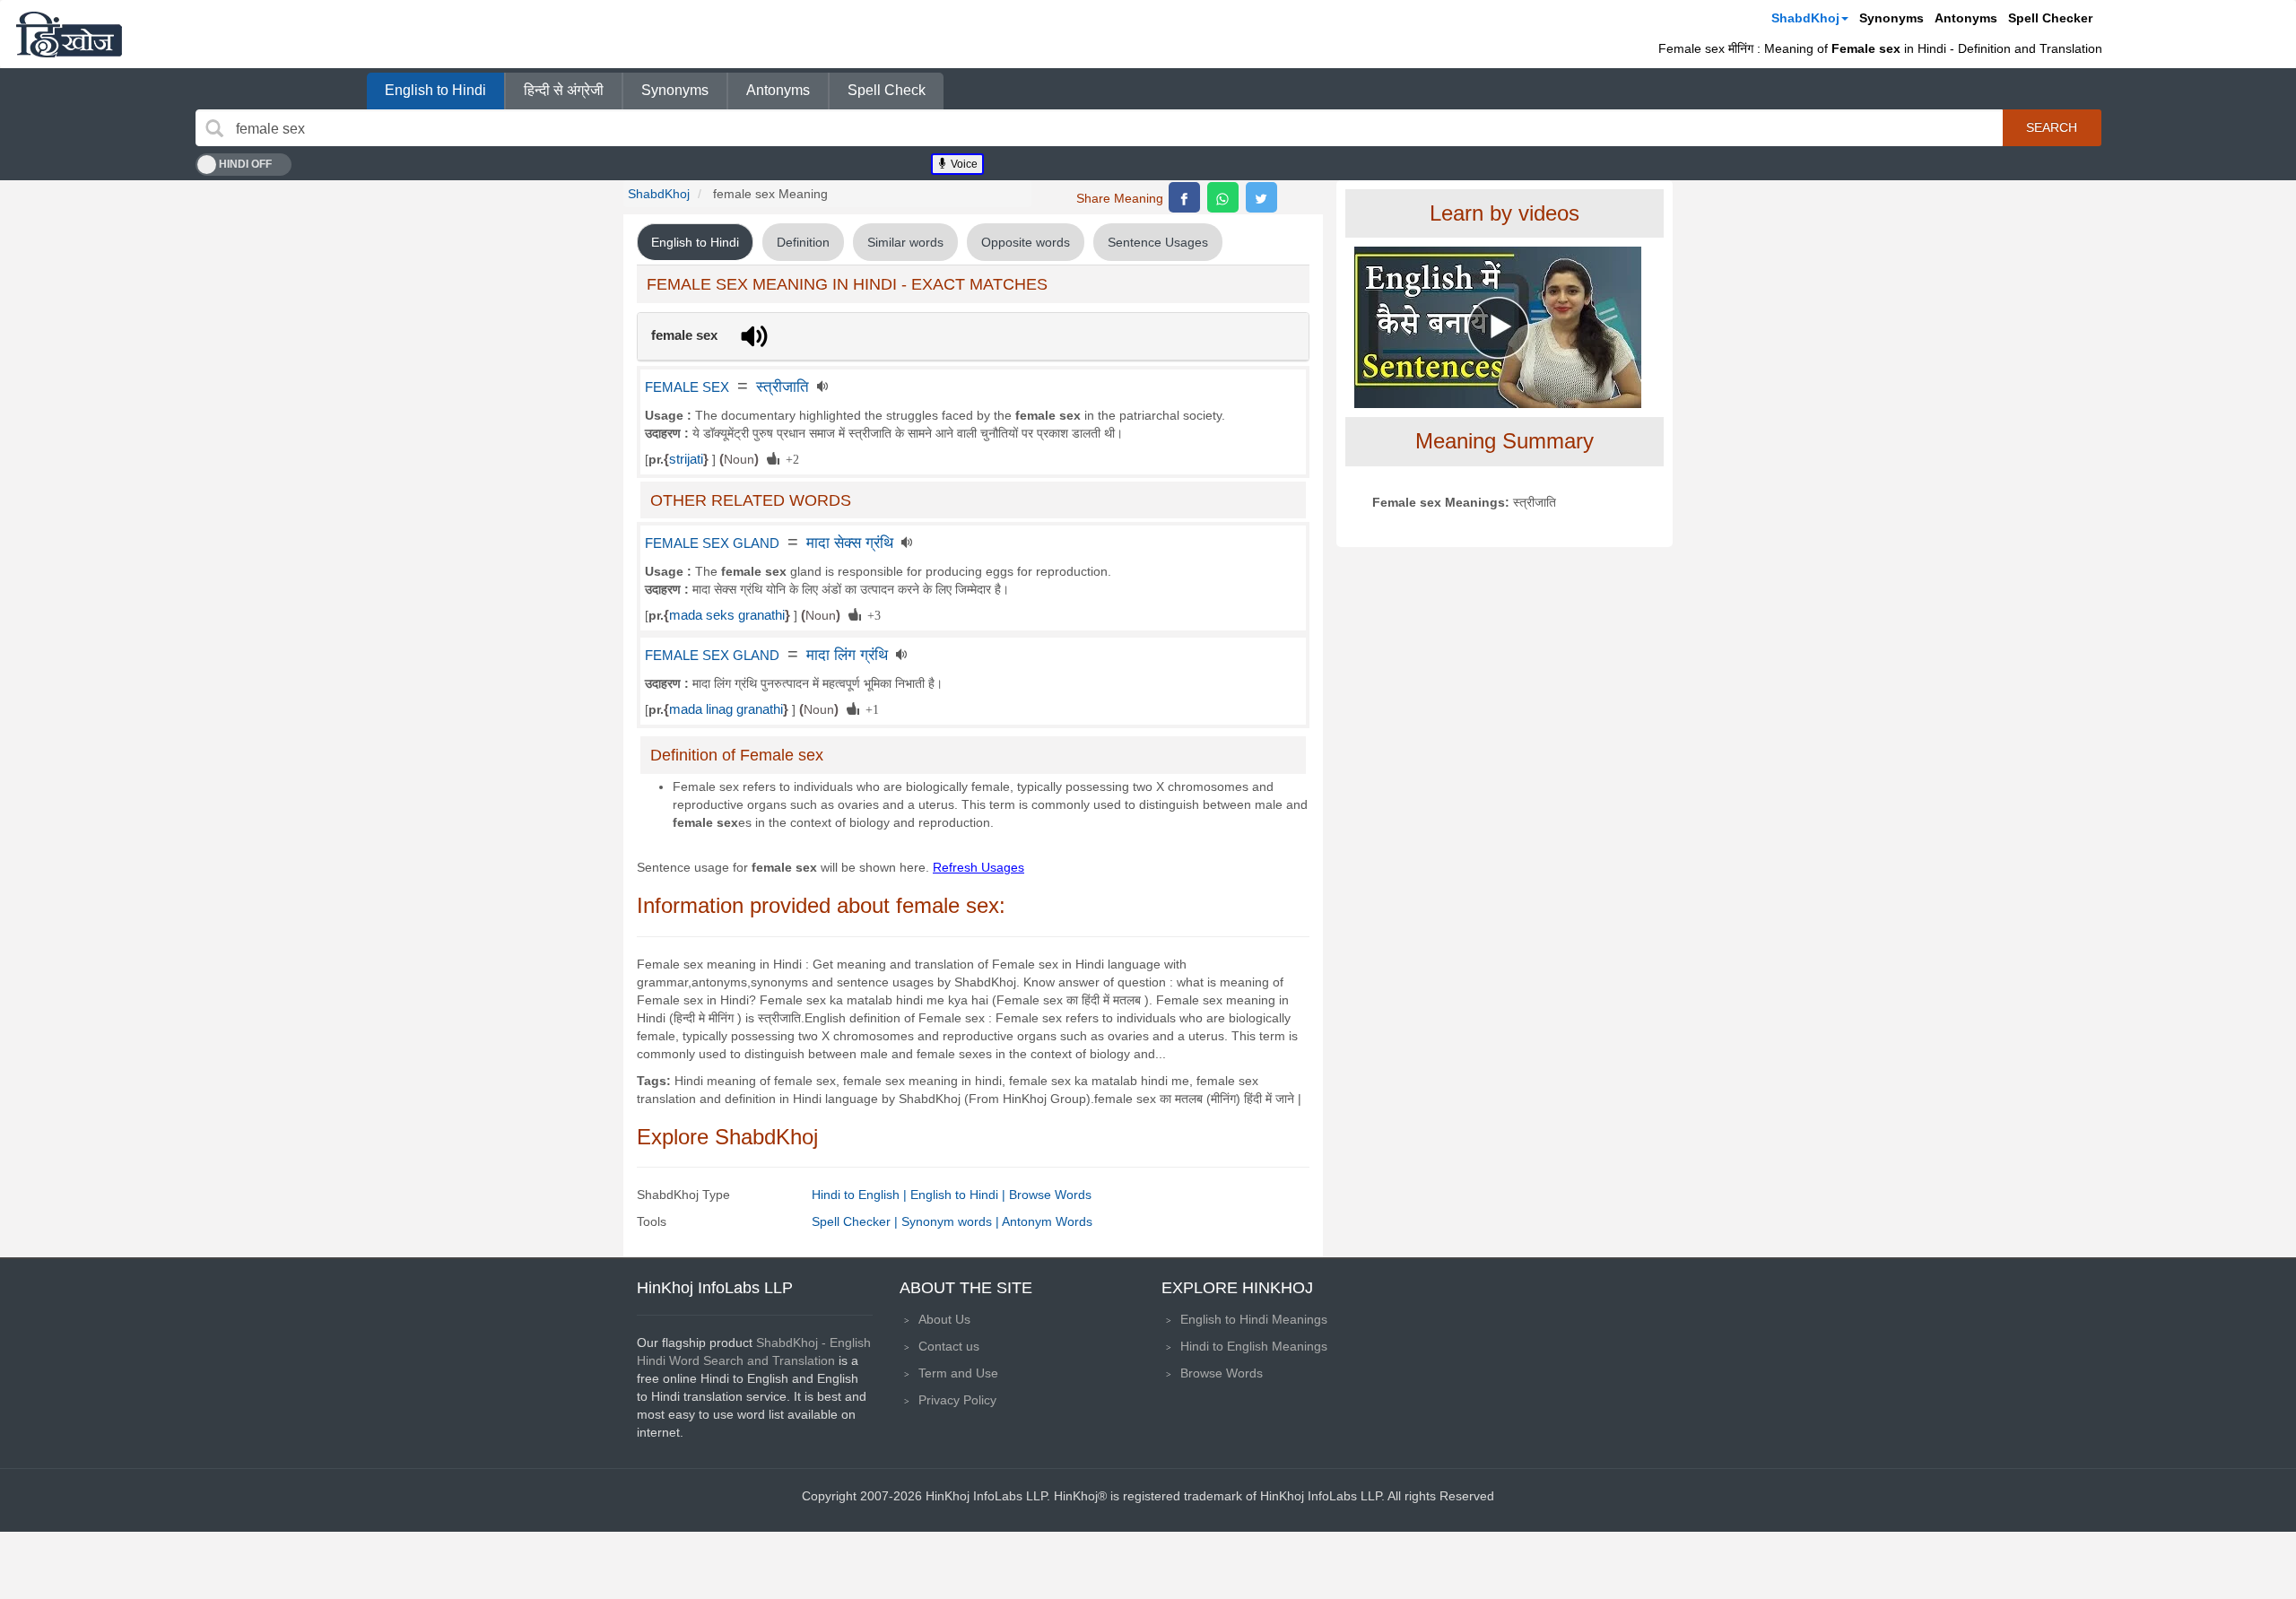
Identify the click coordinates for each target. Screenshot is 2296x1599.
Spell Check (887, 90)
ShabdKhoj (1805, 18)
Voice (963, 164)
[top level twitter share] (1261, 197)
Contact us (949, 1346)
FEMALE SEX (687, 387)
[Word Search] (214, 128)
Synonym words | (952, 1221)
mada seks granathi (727, 615)
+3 (871, 614)
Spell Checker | (857, 1221)
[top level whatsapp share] (1223, 197)
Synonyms (1892, 18)
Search (2052, 127)
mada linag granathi (726, 709)
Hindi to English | (861, 1195)
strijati (686, 459)
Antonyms (1966, 18)
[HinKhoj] (69, 34)
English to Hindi (435, 90)
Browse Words (1050, 1195)
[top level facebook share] (1184, 197)
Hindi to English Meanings (1254, 1346)
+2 (789, 458)
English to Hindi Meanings (1254, 1319)
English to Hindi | (960, 1195)
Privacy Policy (957, 1400)
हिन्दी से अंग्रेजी (564, 90)
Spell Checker (2050, 18)
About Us (944, 1319)
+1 (869, 708)
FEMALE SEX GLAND (712, 543)
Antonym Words (1047, 1221)
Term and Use (958, 1373)
